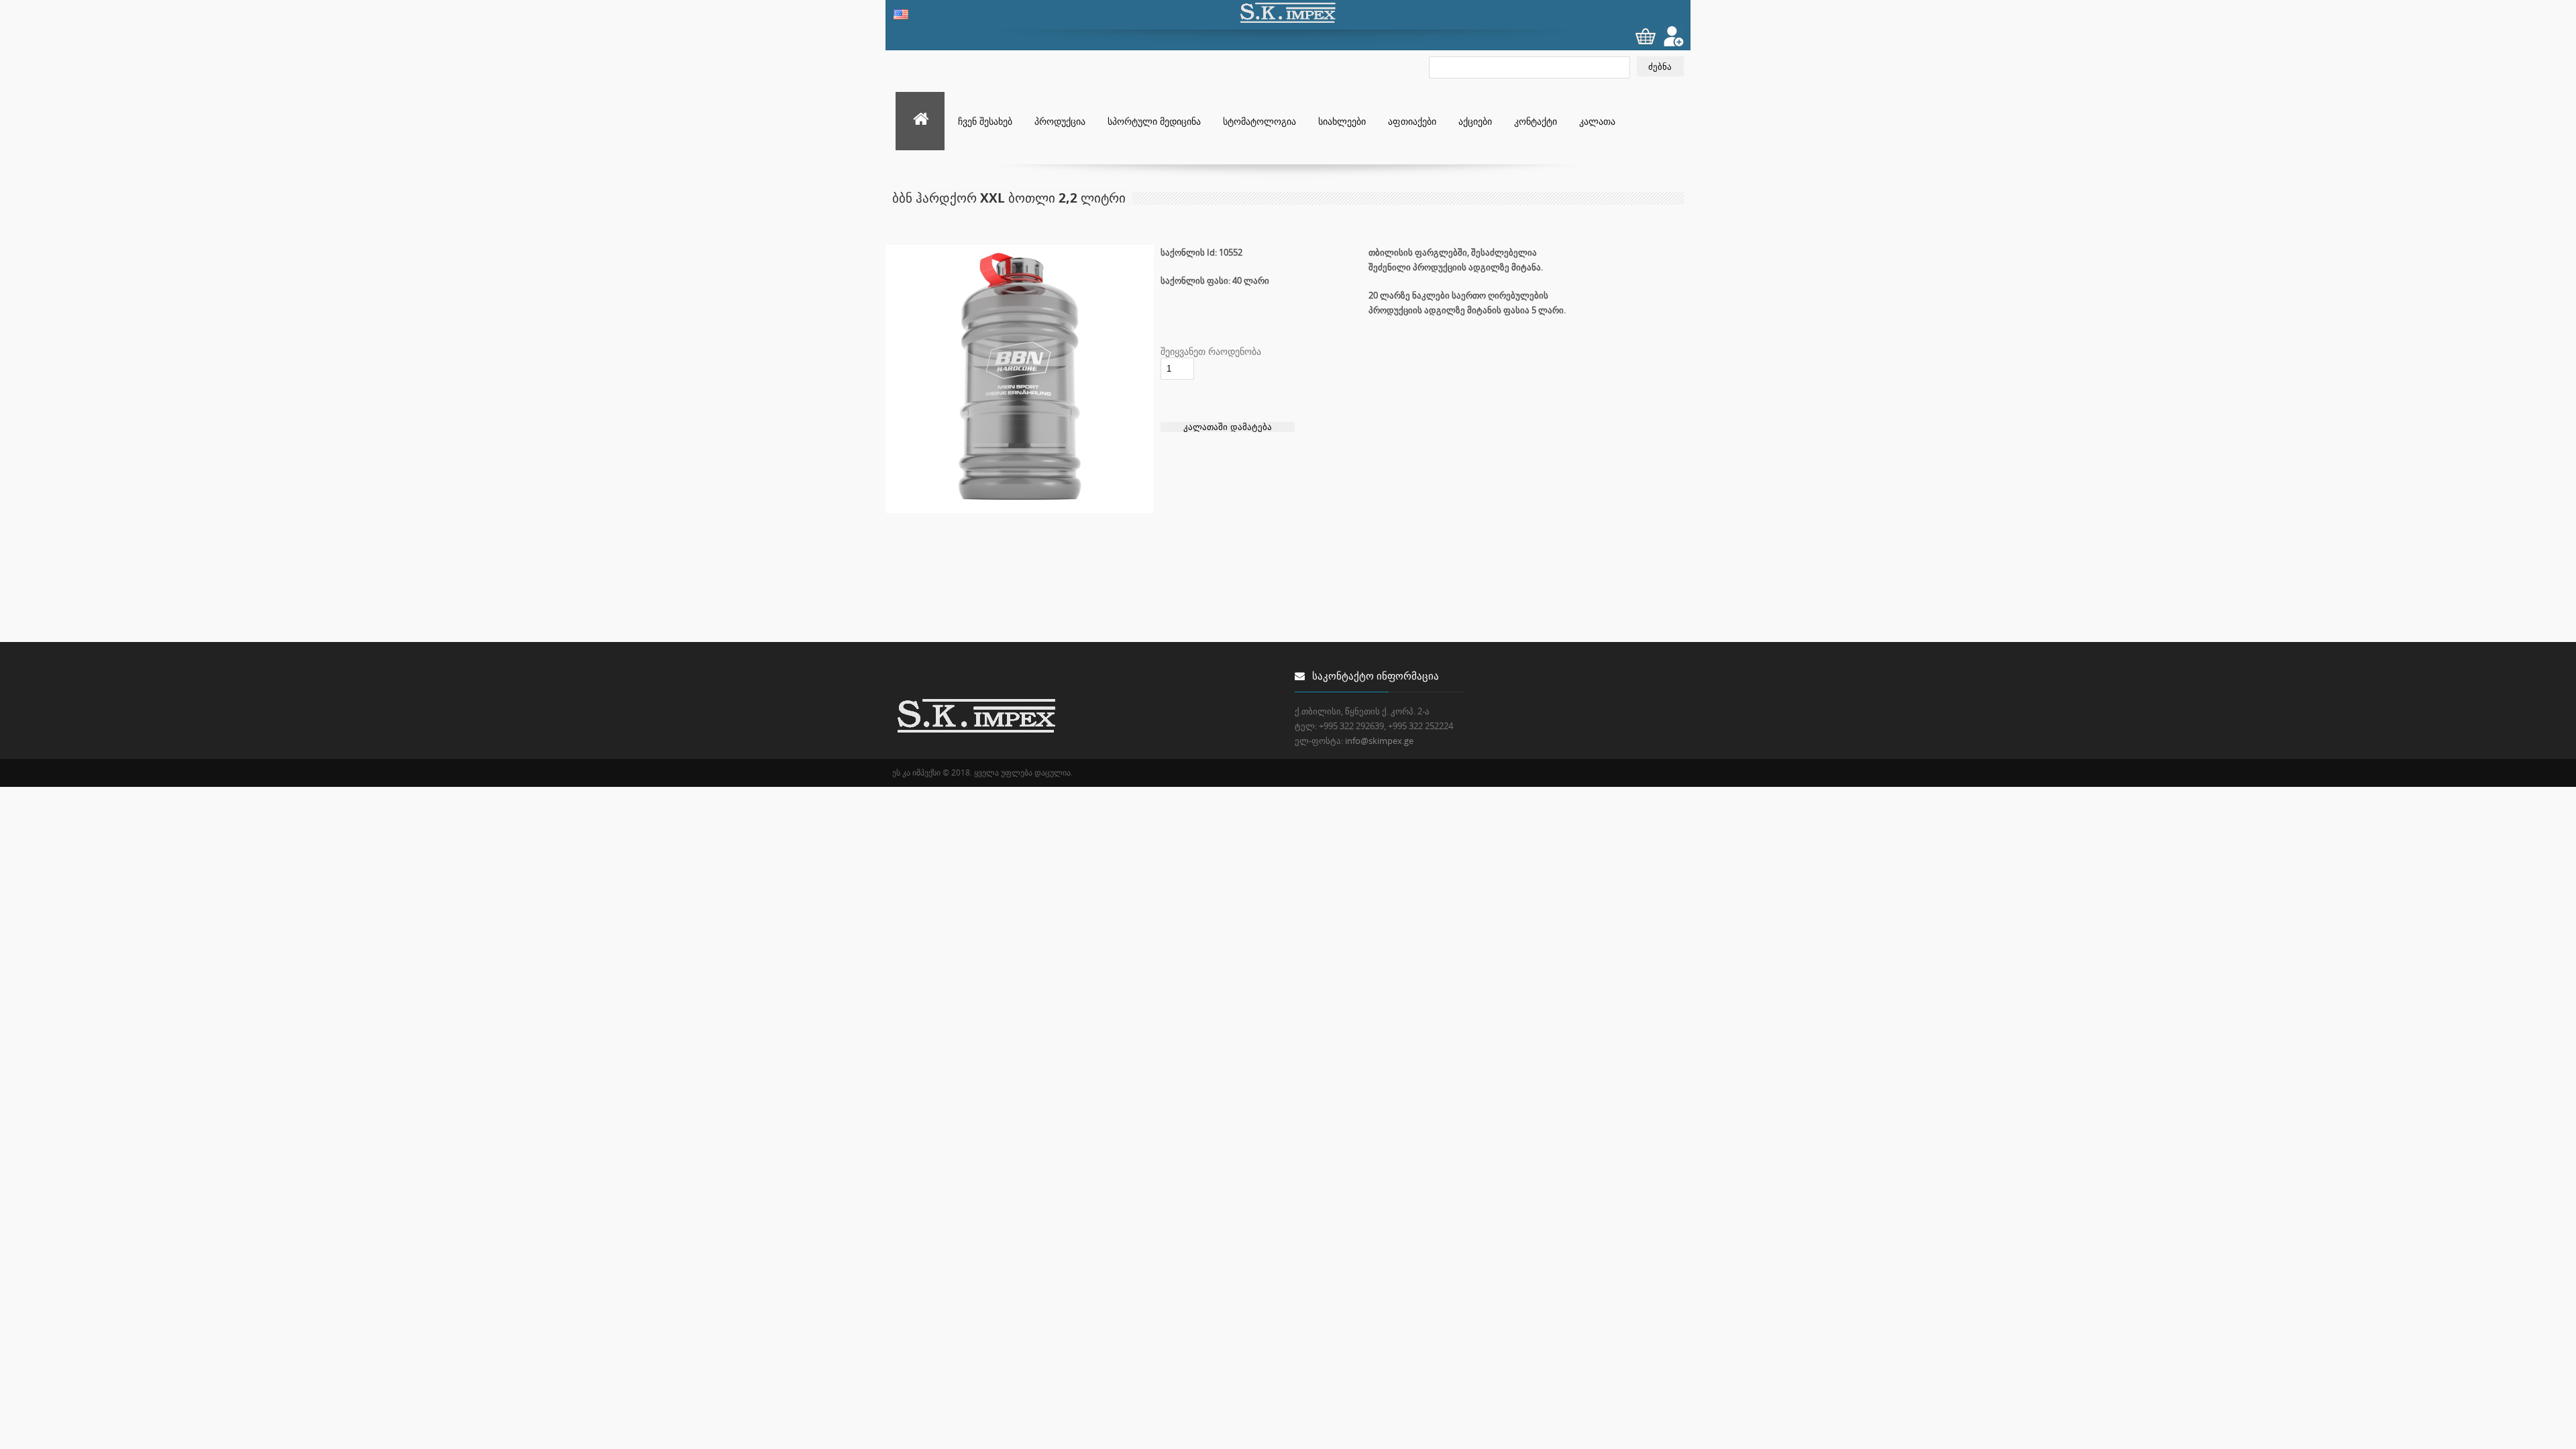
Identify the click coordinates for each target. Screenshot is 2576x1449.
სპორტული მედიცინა (1154, 121)
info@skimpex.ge (1379, 741)
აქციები (1475, 121)
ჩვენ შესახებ (985, 121)
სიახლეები (1342, 121)
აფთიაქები (1412, 121)
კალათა (1597, 121)
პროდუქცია (1060, 121)
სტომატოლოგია (1259, 121)
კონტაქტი (1536, 121)
